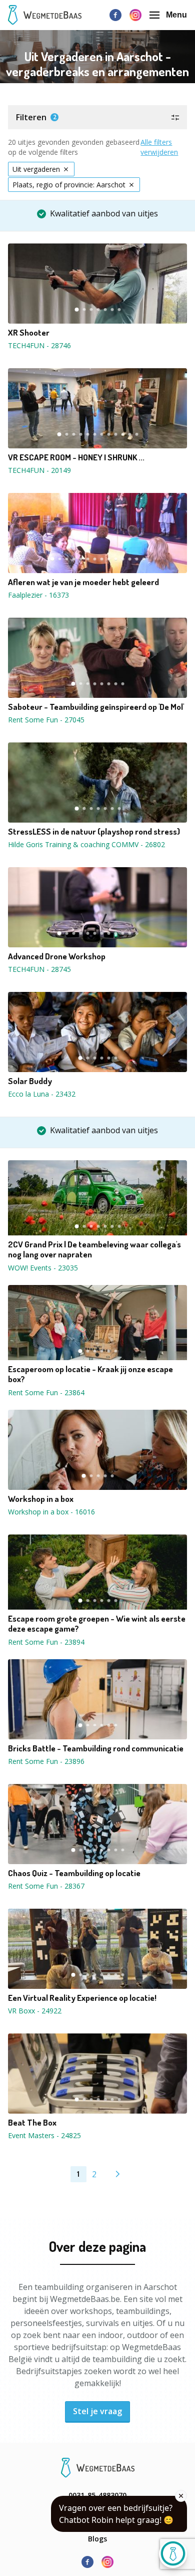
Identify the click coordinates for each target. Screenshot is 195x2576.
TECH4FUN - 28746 (39, 345)
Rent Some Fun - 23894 (46, 1642)
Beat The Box (32, 2123)
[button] (97, 117)
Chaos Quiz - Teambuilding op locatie (74, 1873)
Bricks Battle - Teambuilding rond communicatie (96, 1748)
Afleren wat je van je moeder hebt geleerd (83, 582)
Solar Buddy (30, 1081)
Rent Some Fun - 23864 (46, 1392)
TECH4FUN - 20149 (39, 470)
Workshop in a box (41, 1499)
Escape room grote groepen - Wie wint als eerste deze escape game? (97, 1624)
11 (129, 434)
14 (143, 559)
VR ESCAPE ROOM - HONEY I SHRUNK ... (76, 457)
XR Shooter (29, 333)
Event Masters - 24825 (44, 2135)
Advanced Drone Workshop (57, 956)
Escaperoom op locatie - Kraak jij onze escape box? (90, 1374)
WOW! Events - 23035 (43, 1268)
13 (136, 559)
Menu (176, 15)
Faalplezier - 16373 (38, 595)
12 (136, 434)
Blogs (97, 2539)
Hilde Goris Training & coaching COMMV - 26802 (86, 844)
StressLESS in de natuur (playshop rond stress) (94, 832)
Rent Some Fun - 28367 (46, 1886)
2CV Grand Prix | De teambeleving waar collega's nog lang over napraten (94, 1249)
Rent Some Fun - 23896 (46, 1761)
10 (122, 434)
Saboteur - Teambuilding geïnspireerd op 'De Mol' (96, 707)
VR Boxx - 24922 (35, 2011)
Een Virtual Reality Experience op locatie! (82, 1998)
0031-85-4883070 (97, 2495)
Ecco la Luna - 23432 (42, 1094)
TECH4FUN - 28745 (39, 969)
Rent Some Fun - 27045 (46, 720)
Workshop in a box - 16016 (51, 1512)
